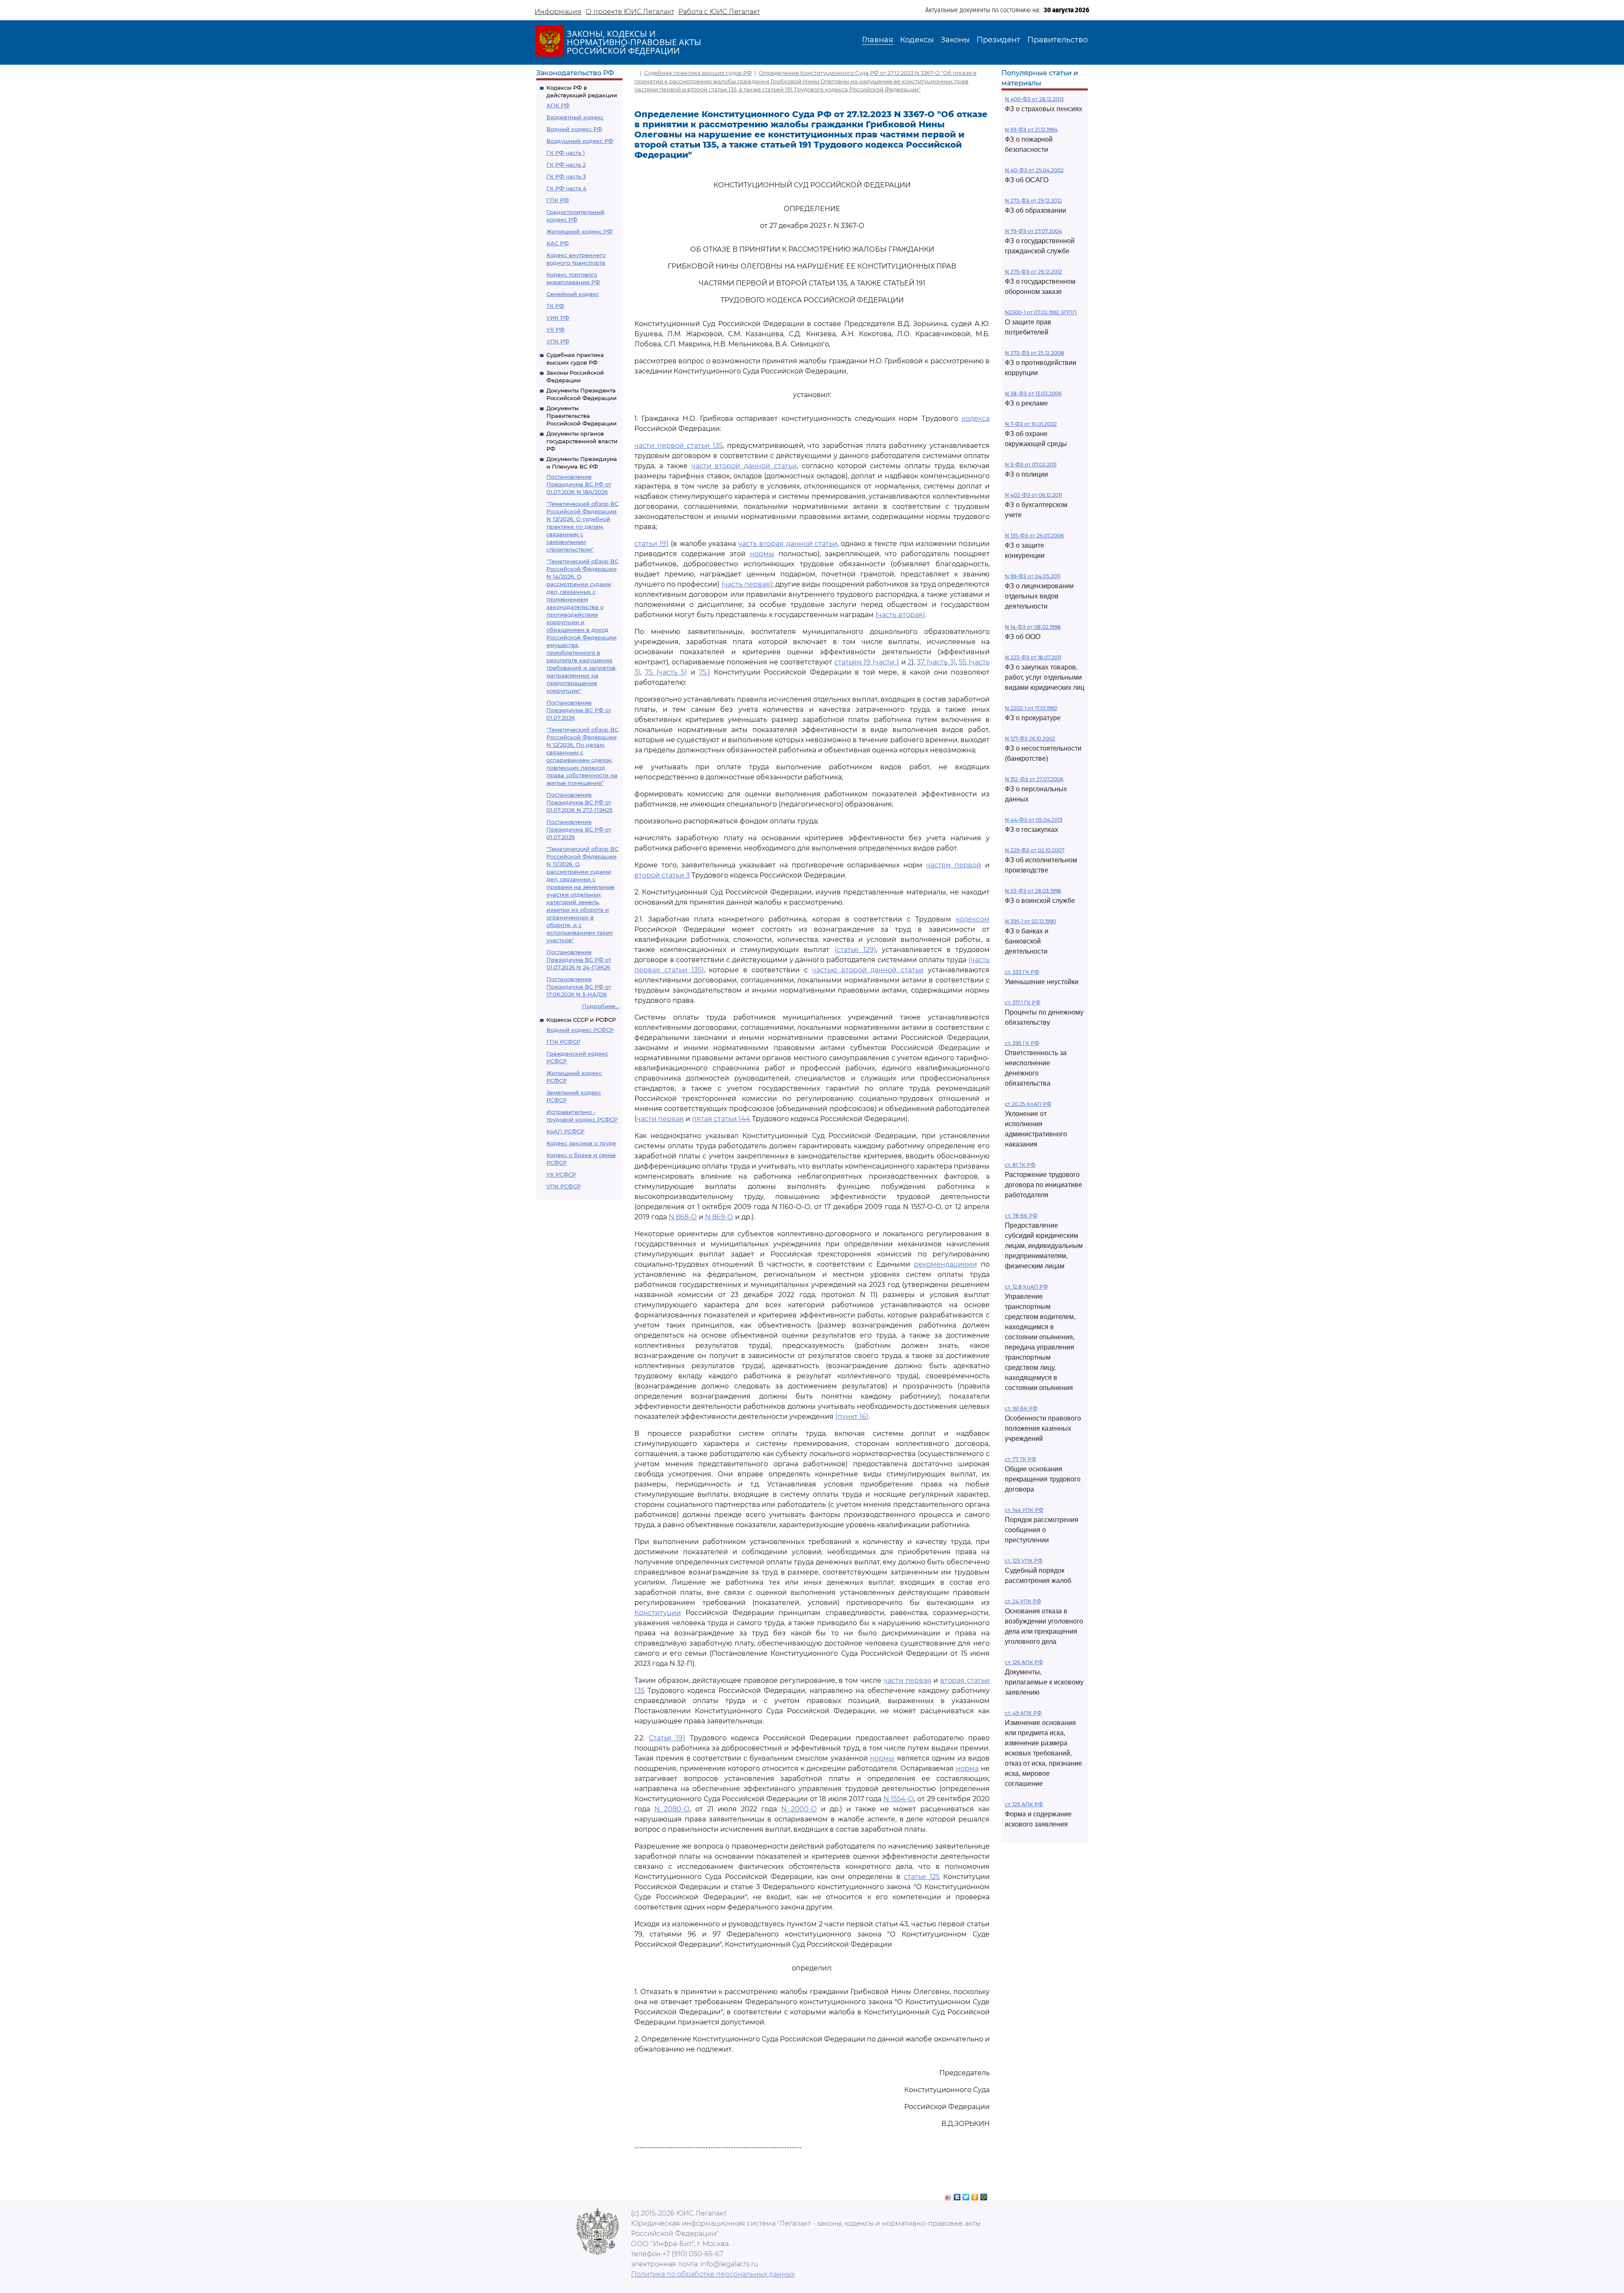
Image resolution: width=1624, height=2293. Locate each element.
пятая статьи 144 (721, 1119)
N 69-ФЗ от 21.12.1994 (1031, 130)
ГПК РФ (558, 200)
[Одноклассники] (975, 2195)
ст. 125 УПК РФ (1024, 1561)
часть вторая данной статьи (788, 544)
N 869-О (719, 1217)
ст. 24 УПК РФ (1023, 1601)
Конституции (658, 1613)
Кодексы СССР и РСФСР (581, 1020)
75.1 (704, 672)
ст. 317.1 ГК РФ (1023, 1003)
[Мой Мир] (984, 2195)
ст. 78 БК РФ (1021, 1216)
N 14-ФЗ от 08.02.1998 (1033, 627)
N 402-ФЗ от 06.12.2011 (1033, 495)
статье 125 (922, 1877)
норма (967, 1768)
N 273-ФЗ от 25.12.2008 (1034, 353)
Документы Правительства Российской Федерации (582, 416)
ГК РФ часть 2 (566, 165)
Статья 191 (667, 1738)
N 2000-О (799, 1809)
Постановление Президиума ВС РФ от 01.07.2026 (579, 710)
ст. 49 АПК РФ (1023, 1713)
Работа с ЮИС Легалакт (719, 12)
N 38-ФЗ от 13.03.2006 (1033, 394)
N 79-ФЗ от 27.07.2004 (1033, 231)
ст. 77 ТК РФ (1020, 1459)
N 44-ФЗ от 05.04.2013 (1034, 820)
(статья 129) (855, 950)
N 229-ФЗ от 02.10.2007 (1035, 850)
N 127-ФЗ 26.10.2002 (1030, 739)
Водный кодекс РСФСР (580, 1030)
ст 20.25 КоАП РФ (1028, 1104)
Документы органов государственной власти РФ (582, 441)
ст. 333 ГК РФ (1022, 972)
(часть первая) (747, 584)
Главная (878, 40)
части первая (660, 1119)
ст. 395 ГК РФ (1022, 1043)
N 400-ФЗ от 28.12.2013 (1034, 99)
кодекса (976, 418)
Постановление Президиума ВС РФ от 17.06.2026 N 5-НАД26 (579, 987)
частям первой (954, 865)
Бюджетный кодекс (575, 117)
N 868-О (683, 1217)
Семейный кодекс (573, 294)
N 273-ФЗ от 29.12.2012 (1033, 201)
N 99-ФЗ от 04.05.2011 (1033, 576)
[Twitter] (966, 2195)
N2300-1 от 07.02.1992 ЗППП (1041, 312)
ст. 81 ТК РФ (1020, 1165)
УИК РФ (558, 318)
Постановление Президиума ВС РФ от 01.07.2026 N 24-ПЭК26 (579, 960)
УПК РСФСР (564, 1186)
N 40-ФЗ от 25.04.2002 (1034, 170)
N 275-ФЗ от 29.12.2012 (1033, 272)
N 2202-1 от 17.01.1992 (1031, 708)
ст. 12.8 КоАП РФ (1026, 1287)
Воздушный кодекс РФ (580, 141)
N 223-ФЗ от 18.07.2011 (1033, 657)
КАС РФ (558, 243)
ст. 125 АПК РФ (1024, 1804)
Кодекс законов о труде (581, 1143)
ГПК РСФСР (563, 1042)
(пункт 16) (852, 1417)
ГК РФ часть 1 (566, 153)
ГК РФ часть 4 (566, 188)
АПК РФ (558, 105)
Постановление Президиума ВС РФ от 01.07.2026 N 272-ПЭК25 (579, 802)
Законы (955, 40)
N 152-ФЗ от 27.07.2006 (1034, 779)
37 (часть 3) (936, 662)
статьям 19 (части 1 (867, 662)
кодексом (973, 919)
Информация (558, 12)
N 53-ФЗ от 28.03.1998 (1033, 891)
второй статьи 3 (662, 875)
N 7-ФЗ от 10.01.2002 (1031, 424)
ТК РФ (555, 306)
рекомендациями (945, 1264)
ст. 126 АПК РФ (1024, 1662)
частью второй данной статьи (868, 970)
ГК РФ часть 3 (566, 176)
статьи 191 (652, 544)
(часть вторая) (900, 615)
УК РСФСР (561, 1174)
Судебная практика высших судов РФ (698, 73)
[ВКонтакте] (957, 2195)
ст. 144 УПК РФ (1024, 1510)
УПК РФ (558, 341)
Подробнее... (601, 1006)
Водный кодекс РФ (574, 129)
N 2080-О (672, 1809)
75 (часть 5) (666, 672)
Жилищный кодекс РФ (579, 231)
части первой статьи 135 (679, 446)
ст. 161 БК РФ (1021, 1408)
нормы (762, 554)
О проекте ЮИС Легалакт (630, 12)
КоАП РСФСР (565, 1131)
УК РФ (556, 329)
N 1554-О (899, 1799)
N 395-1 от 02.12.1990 (1030, 921)
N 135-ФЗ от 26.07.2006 (1034, 536)
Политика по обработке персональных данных (713, 2274)
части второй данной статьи (744, 466)
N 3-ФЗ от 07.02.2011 (1031, 465)
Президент (999, 40)
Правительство (1058, 40)
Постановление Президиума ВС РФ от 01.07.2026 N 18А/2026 (579, 484)
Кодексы (917, 40)
